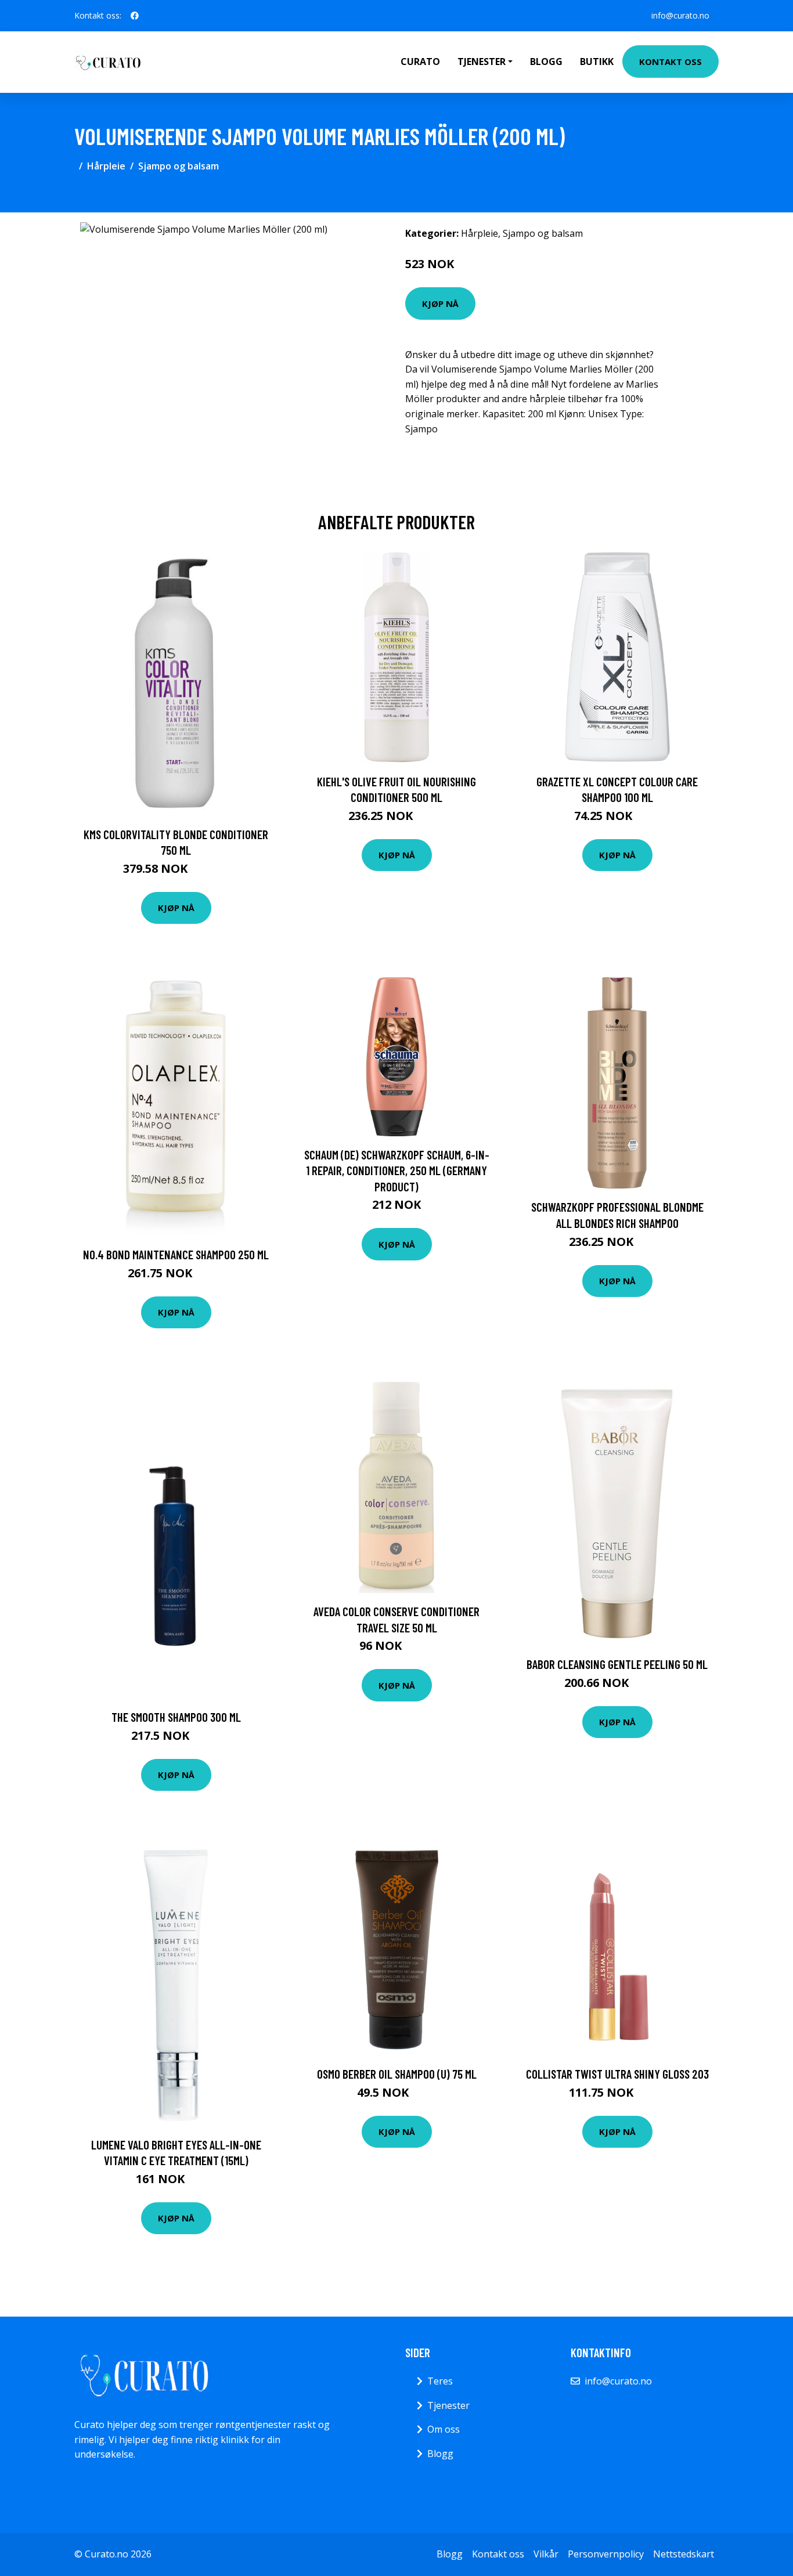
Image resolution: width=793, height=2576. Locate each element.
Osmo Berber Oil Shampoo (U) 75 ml (397, 2074)
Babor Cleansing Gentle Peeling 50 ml (617, 1664)
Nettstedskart (684, 2554)
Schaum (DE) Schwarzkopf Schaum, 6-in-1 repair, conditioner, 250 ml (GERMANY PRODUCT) (397, 1170)
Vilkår (546, 2554)
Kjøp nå (440, 304)
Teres (440, 2381)
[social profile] (135, 16)
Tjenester (448, 2405)
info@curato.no (680, 15)
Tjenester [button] (482, 62)
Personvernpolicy (606, 2554)
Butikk (597, 62)
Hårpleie (106, 166)
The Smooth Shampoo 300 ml (176, 1717)
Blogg (546, 62)
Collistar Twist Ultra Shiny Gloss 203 (617, 2074)
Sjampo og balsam (179, 166)
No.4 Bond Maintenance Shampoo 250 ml (176, 1254)
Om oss (444, 2429)
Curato (420, 62)
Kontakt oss (671, 62)
